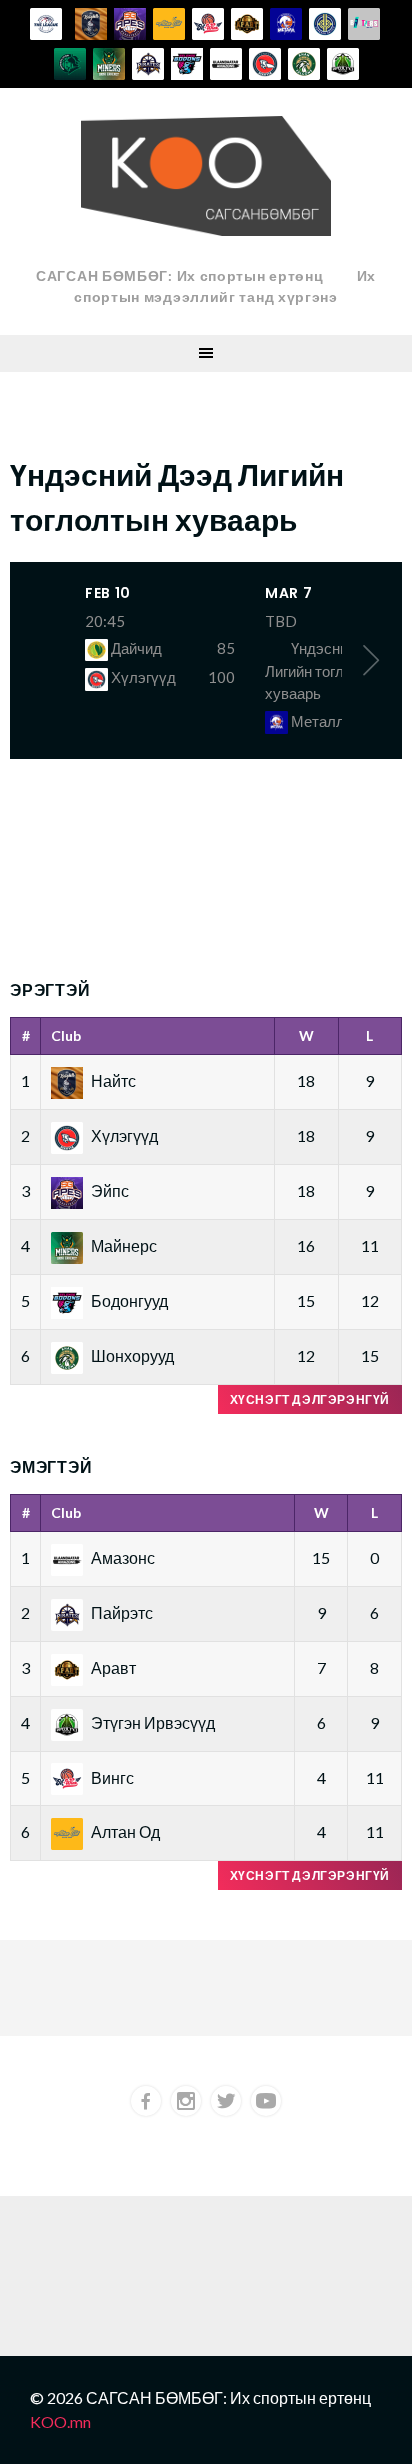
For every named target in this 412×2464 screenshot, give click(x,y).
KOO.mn (60, 2421)
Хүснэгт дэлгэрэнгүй (310, 1399)
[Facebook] (146, 2101)
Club (66, 1035)
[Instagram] (186, 2101)
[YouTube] (266, 2101)
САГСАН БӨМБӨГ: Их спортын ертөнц (179, 275)
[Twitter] (226, 2101)
